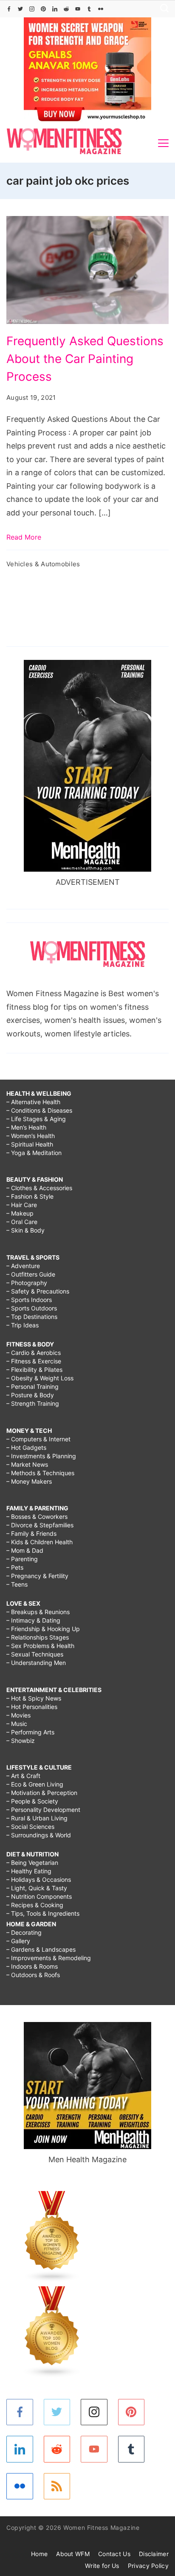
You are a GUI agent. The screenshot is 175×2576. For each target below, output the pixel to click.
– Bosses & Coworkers (37, 1517)
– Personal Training (32, 1386)
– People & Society (32, 1801)
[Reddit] (66, 9)
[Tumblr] (89, 9)
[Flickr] (101, 9)
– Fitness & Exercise (34, 1361)
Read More (24, 537)
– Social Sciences (30, 1827)
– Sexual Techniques (35, 1654)
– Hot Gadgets (26, 1447)
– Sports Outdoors (32, 1308)
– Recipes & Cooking (35, 1905)
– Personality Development (43, 1810)
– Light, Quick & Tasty (37, 1888)
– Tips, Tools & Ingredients (43, 1913)
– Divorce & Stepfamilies (40, 1525)
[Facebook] (9, 9)
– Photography (27, 1283)
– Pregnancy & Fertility (37, 1576)
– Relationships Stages (38, 1637)
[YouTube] (78, 9)
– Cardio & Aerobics (34, 1353)
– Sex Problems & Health (40, 1646)
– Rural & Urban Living (37, 1818)
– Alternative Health (33, 1102)
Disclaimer (154, 2554)
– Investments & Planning (41, 1456)
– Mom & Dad (25, 1550)
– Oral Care (22, 1222)
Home (39, 2554)
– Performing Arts (30, 1732)
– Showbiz (21, 1741)
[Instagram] (32, 9)
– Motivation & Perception (42, 1793)
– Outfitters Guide (31, 1274)
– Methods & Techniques (40, 1473)
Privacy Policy (148, 2566)
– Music (17, 1724)
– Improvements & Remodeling (49, 1958)
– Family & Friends (31, 1533)
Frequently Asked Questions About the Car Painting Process (85, 359)
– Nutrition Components (39, 1896)
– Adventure (23, 1266)
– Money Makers (29, 1481)
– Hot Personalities (32, 1707)
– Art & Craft (23, 1776)
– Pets (15, 1567)
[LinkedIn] (55, 9)
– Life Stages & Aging (36, 1119)
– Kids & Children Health (40, 1542)
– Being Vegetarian (32, 1863)
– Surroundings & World (39, 1835)
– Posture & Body (30, 1395)
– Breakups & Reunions (38, 1612)
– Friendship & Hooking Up (43, 1629)
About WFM (73, 2554)
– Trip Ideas (23, 1325)
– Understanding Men (36, 1663)
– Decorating (24, 1932)
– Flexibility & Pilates (34, 1370)
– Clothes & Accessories (39, 1188)
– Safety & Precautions (38, 1291)
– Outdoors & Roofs (33, 1975)
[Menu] (163, 143)
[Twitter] (20, 9)
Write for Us (102, 2566)
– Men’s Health (26, 1127)
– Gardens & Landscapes (41, 1949)
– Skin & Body (25, 1230)
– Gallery (18, 1941)
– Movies (18, 1715)
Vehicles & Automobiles (43, 564)
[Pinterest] (43, 9)
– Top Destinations (32, 1317)
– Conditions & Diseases (39, 1110)
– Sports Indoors (29, 1300)
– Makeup (20, 1213)
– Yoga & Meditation (34, 1153)
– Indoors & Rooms (32, 1966)
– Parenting (22, 1559)
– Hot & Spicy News (34, 1698)
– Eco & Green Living (35, 1784)
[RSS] (57, 2486)
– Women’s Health (31, 1136)
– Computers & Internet (38, 1439)
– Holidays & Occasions (39, 1879)
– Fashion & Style (30, 1196)
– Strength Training (33, 1403)
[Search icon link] (162, 9)
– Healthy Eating (29, 1871)
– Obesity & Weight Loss (40, 1378)
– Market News (27, 1464)
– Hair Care (22, 1205)
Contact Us (114, 2554)
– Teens (17, 1584)
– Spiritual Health (30, 1144)
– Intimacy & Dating (33, 1620)
